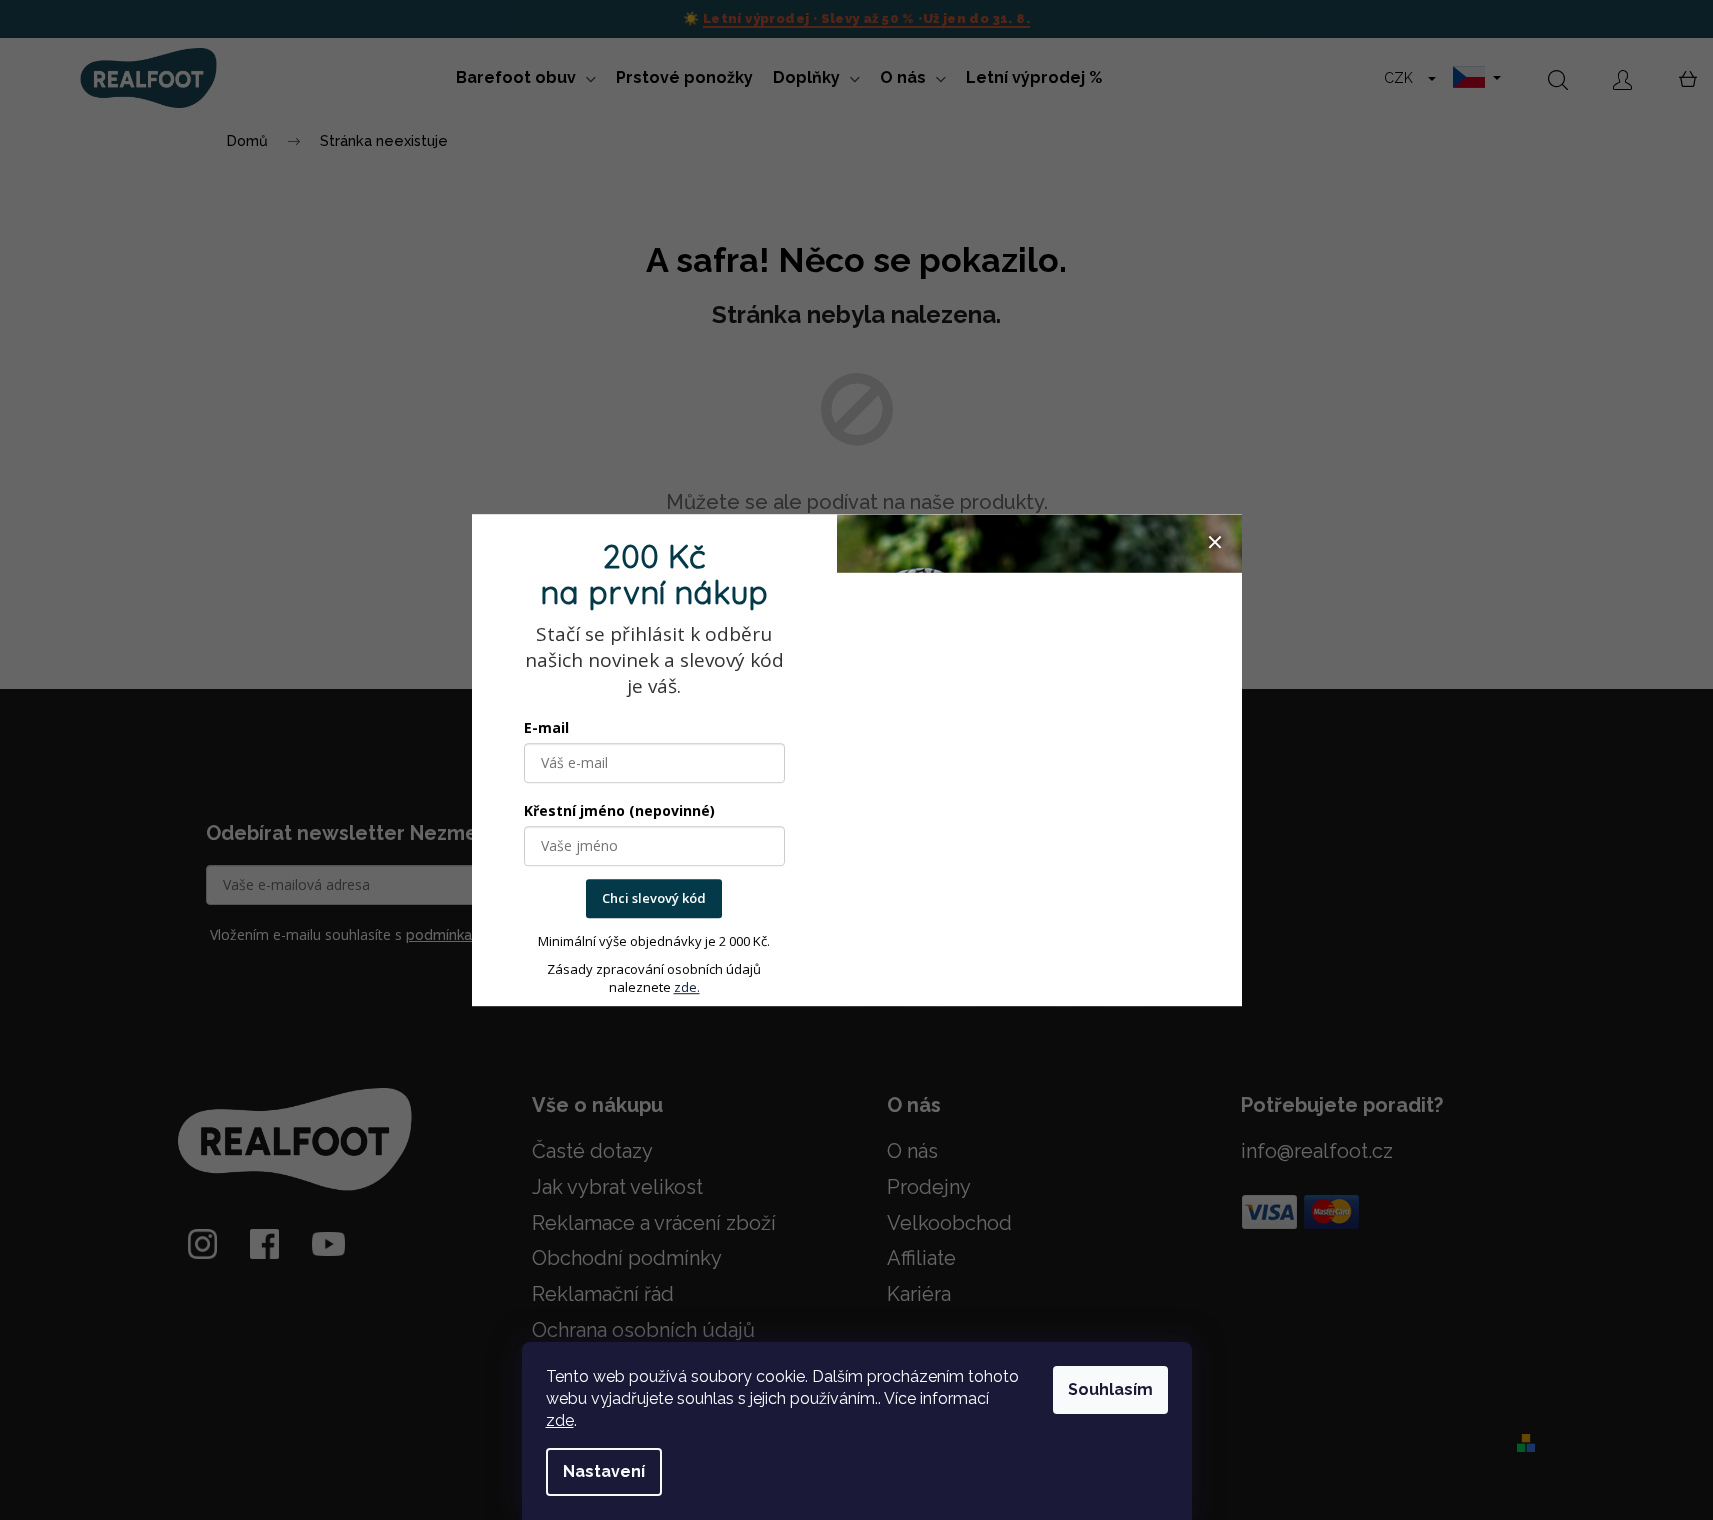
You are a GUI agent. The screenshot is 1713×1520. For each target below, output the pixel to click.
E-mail (546, 728)
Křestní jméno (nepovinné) (619, 811)
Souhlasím (1110, 1389)
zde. (687, 987)
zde (560, 1420)
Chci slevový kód (654, 899)
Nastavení (604, 1471)
